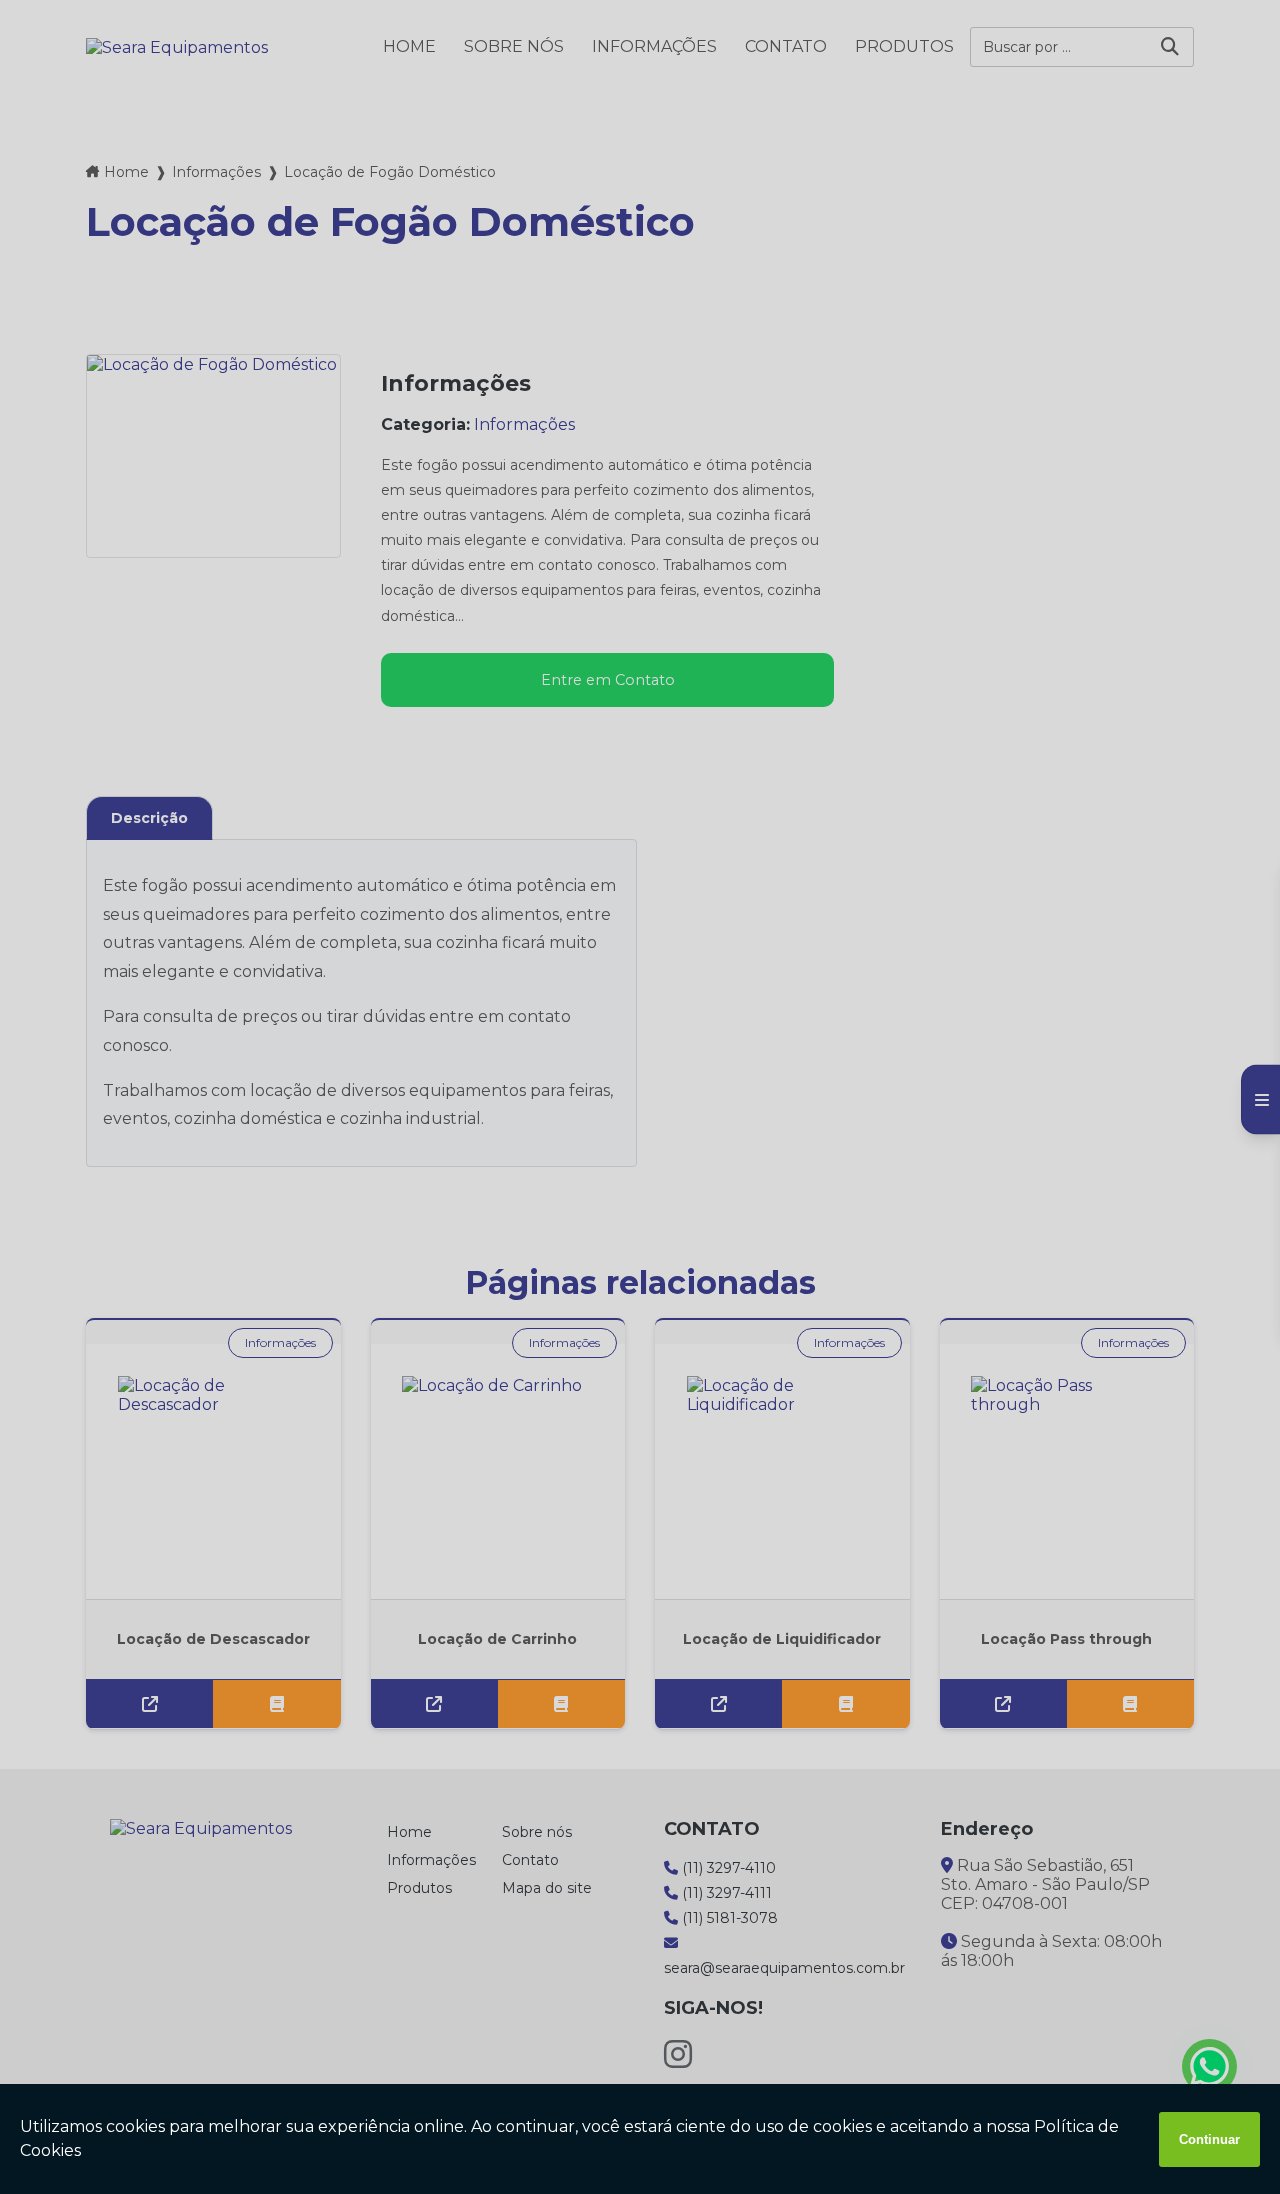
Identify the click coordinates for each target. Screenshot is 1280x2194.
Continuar (1209, 2139)
